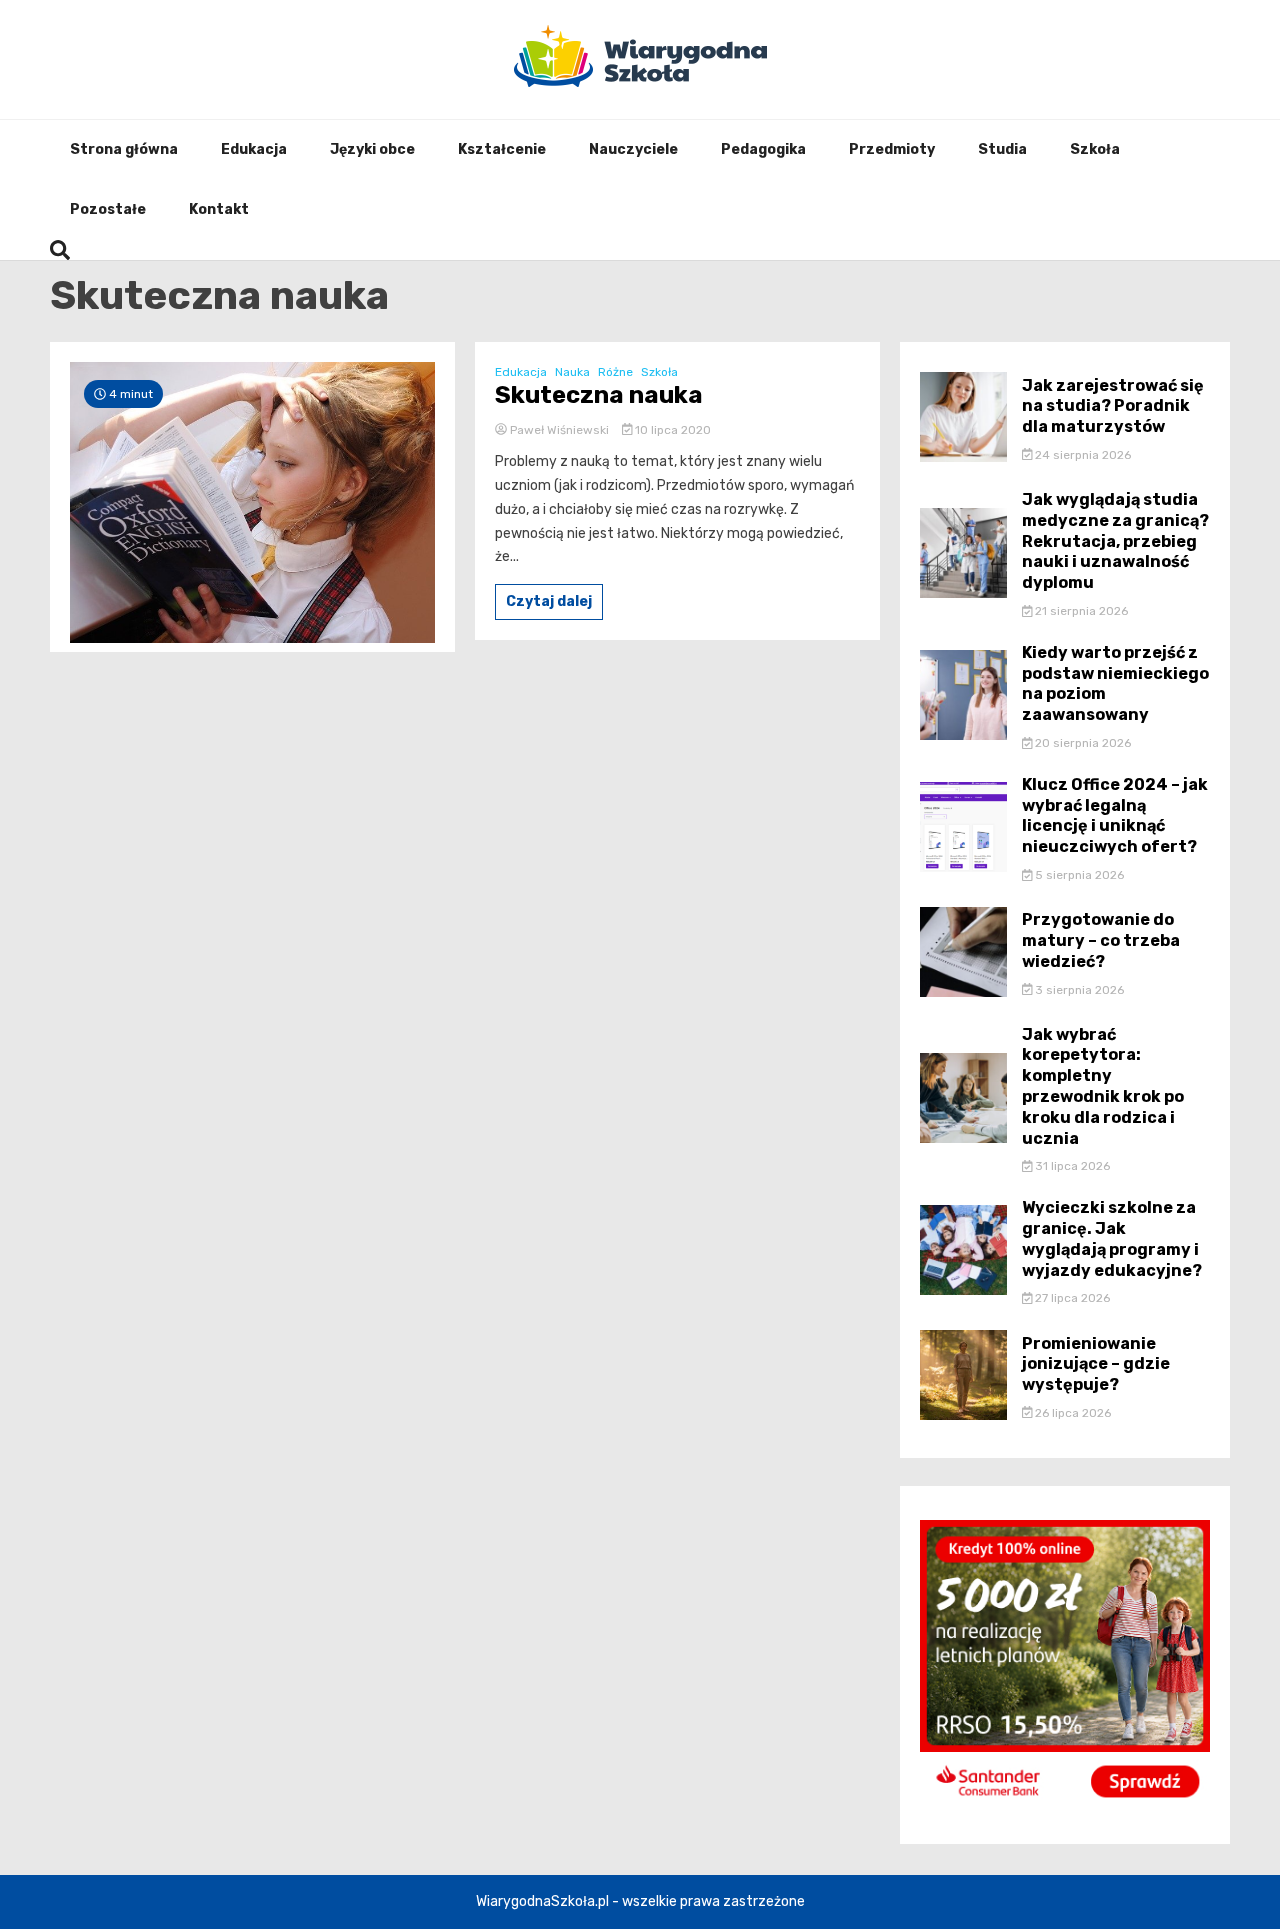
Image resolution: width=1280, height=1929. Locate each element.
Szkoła (1095, 149)
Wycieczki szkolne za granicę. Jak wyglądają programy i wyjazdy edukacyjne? (1112, 1238)
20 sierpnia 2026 (1081, 743)
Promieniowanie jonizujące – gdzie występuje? (1096, 1364)
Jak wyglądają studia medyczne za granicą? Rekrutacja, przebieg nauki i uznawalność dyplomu (1115, 541)
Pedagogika (763, 149)
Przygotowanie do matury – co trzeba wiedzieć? (1101, 940)
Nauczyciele (633, 149)
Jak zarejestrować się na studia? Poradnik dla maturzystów (1113, 406)
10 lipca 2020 (671, 430)
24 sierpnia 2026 (1081, 455)
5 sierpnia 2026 (1078, 875)
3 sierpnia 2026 (1078, 990)
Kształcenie (502, 149)
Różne (615, 372)
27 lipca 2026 (1071, 1298)
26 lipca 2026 (1071, 1413)
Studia (1002, 149)
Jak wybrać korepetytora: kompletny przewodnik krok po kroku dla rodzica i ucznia (1103, 1086)
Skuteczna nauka (599, 395)
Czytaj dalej (549, 601)
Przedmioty (892, 149)
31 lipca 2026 (1071, 1166)
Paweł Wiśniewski (559, 430)
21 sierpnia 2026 (1080, 611)
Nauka (572, 372)
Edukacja (254, 149)
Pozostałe (108, 209)
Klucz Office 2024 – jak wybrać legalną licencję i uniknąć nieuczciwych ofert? (1115, 815)
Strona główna (124, 149)
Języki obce (372, 149)
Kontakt (219, 209)
